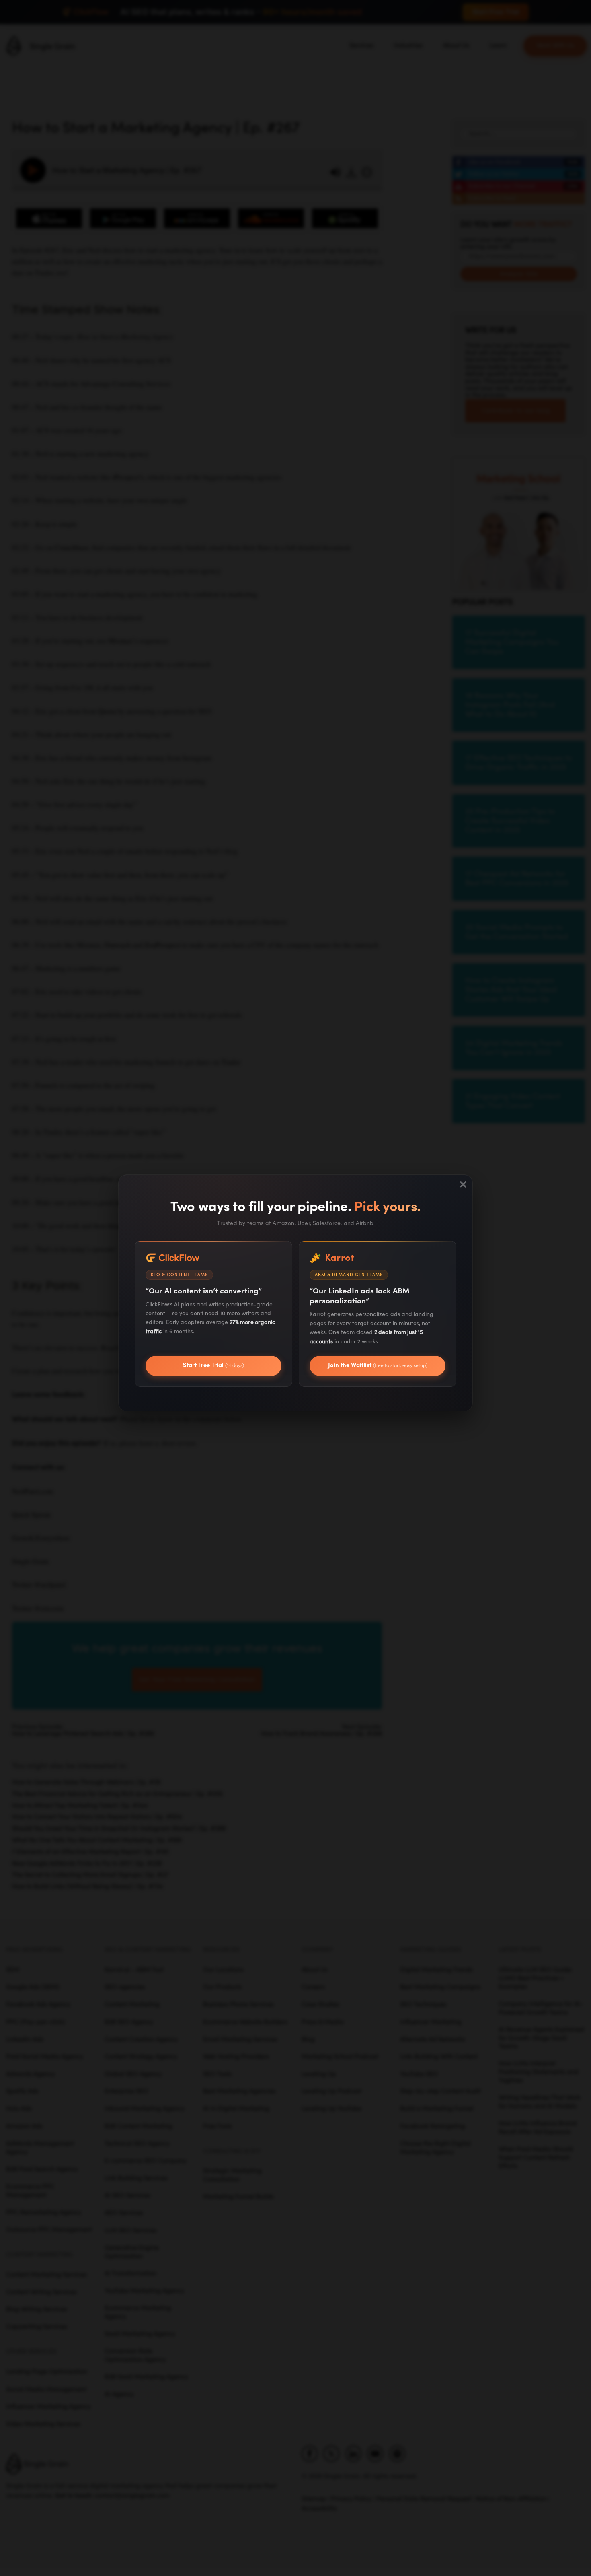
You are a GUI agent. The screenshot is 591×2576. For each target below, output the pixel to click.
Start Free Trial (213, 1365)
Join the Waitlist (378, 1365)
